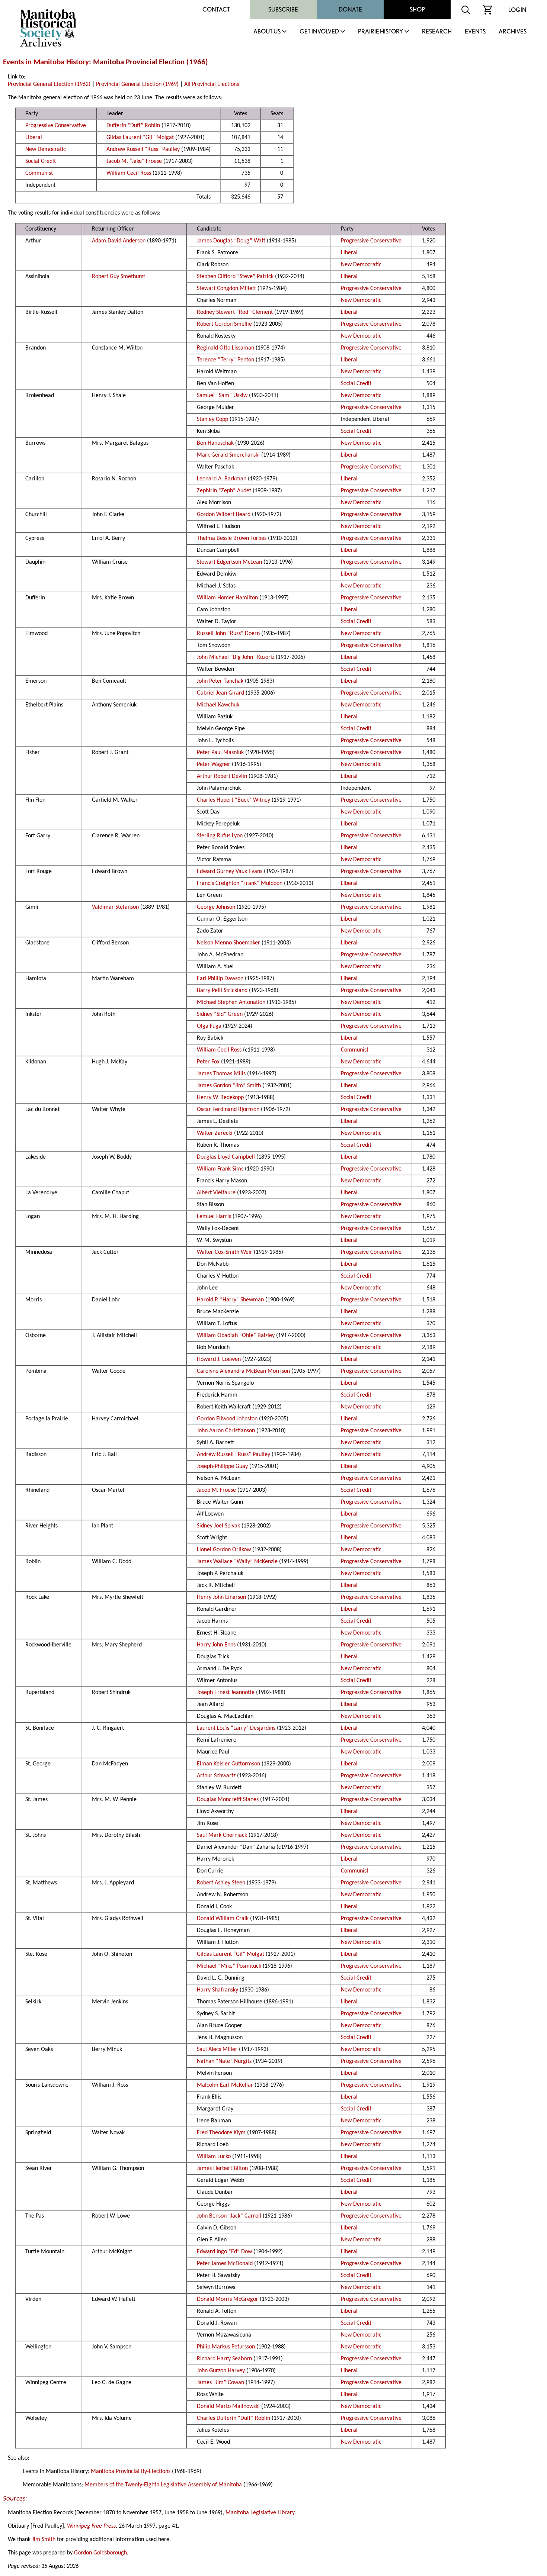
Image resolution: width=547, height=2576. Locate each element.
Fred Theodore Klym (221, 2133)
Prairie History (380, 32)
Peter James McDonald (225, 2264)
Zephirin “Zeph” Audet (224, 491)
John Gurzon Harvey (221, 2371)
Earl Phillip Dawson (220, 979)
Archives (513, 32)
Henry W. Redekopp (220, 1098)
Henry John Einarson (221, 1597)
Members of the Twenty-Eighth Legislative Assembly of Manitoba (163, 2485)
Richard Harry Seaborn (224, 2359)
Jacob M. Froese (216, 1490)
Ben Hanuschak (215, 443)
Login (517, 10)
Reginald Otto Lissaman (225, 348)
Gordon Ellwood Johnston (227, 1419)
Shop (417, 9)
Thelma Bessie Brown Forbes (232, 538)
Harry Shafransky (217, 1990)
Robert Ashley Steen (221, 1883)
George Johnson (216, 907)
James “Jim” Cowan (220, 2383)
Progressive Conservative (56, 126)
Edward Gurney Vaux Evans (230, 872)
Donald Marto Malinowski (228, 2406)
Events (475, 32)
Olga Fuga (209, 1026)
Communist (39, 173)
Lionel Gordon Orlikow (224, 1550)
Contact (216, 9)
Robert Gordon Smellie (224, 324)
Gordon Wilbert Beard (224, 515)
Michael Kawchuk (218, 705)
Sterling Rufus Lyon (220, 836)
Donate (350, 9)
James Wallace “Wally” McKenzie (237, 1562)
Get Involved (319, 32)
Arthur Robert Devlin (222, 776)
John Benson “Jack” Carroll (229, 2216)
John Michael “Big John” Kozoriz (236, 657)
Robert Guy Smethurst (119, 277)
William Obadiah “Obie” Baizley (236, 1336)
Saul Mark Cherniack (222, 1835)
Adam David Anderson (119, 241)
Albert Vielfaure (216, 1193)
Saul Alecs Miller (217, 2049)
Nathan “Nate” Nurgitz (224, 2061)
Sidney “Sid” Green (220, 1014)
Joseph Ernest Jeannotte (226, 1693)
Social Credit (41, 161)
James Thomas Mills (221, 1074)
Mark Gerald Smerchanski (228, 455)
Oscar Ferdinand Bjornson (228, 1110)
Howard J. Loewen (219, 1359)
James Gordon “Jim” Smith (229, 1086)
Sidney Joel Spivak (218, 1526)
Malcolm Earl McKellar (225, 2085)
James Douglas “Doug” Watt (231, 241)
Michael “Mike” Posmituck (229, 1966)
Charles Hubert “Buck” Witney (233, 800)
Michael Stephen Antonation (231, 1002)
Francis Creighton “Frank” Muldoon (240, 883)
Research (437, 32)
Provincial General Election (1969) (137, 84)
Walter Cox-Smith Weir (225, 1252)
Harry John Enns (216, 1645)
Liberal (34, 138)
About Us (267, 32)
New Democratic (46, 149)
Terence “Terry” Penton (225, 360)
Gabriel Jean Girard (220, 693)
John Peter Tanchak (220, 681)
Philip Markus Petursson (226, 2347)
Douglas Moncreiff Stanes (228, 1800)
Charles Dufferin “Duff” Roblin (233, 2418)
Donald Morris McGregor (228, 2299)
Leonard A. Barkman (222, 479)
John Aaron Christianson (226, 1431)
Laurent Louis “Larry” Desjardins (236, 1728)
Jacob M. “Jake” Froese (134, 161)
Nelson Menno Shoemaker (228, 943)
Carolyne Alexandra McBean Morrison (243, 1371)
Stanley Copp (212, 419)
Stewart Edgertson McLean (229, 562)
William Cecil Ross (129, 173)
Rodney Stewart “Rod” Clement (235, 312)
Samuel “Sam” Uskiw (222, 396)
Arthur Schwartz (216, 1776)
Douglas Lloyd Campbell (226, 1157)
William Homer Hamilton (227, 598)
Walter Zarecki (215, 1133)
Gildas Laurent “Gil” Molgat (140, 138)
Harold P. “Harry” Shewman (230, 1300)
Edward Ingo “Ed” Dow (224, 2252)
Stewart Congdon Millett (226, 289)
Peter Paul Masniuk (220, 753)
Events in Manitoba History (46, 62)
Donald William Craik (223, 1919)
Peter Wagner (214, 764)
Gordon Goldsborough (100, 2553)
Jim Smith (44, 2540)
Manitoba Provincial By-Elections (131, 2472)
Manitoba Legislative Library (260, 2513)
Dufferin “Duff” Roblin (133, 126)
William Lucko (214, 2157)
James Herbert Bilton (222, 2168)
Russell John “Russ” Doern (228, 634)
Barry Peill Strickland (222, 991)
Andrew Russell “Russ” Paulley (143, 149)
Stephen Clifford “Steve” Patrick (235, 277)
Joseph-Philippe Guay (222, 1466)
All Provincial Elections (212, 84)
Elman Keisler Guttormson (228, 1764)
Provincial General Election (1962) (49, 84)
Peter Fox (208, 1062)
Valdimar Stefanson (115, 907)
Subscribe (283, 9)
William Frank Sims (220, 1169)
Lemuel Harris (214, 1217)
